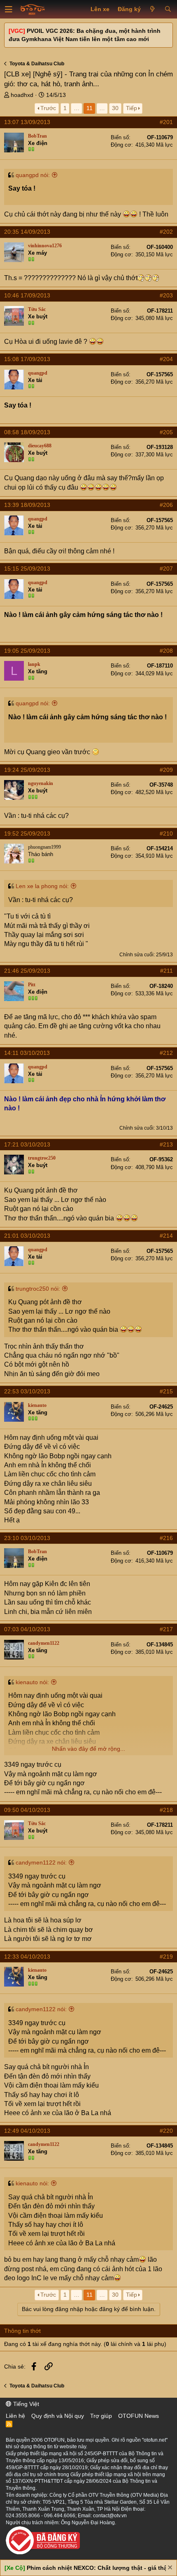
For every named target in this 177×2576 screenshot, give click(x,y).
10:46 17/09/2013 (27, 295)
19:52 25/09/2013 (27, 833)
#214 (166, 1236)
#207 (166, 569)
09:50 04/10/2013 (27, 1810)
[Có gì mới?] (153, 9)
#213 (166, 1144)
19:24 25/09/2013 (27, 770)
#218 (166, 1810)
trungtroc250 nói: (38, 1289)
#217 (166, 1629)
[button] (9, 9)
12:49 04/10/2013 (27, 2131)
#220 (166, 2131)
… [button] (77, 108)
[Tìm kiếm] (168, 9)
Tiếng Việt (25, 2404)
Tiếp (132, 108)
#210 (166, 833)
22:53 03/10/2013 (27, 1391)
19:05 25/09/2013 (27, 651)
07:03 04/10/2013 (27, 1629)
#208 (166, 651)
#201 (166, 122)
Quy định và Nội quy (58, 2416)
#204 (166, 359)
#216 (166, 1538)
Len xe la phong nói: (42, 886)
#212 (166, 1053)
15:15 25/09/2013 (27, 569)
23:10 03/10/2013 (27, 1538)
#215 (166, 1391)
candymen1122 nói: (41, 1862)
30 (115, 108)
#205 (166, 432)
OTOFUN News (139, 2416)
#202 (166, 232)
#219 (166, 1957)
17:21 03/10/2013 (27, 1144)
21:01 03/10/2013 (27, 1236)
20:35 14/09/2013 (27, 232)
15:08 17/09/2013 (27, 359)
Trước (48, 108)
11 (90, 108)
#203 (166, 295)
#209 (166, 770)
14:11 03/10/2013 (27, 1053)
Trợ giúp (101, 2416)
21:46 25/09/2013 (27, 971)
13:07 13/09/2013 (27, 122)
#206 (166, 505)
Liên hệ (15, 2416)
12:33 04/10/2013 (27, 1957)
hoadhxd (22, 95)
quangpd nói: (33, 175)
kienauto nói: (32, 1682)
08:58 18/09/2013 (27, 432)
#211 (167, 971)
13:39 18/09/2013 (27, 505)
